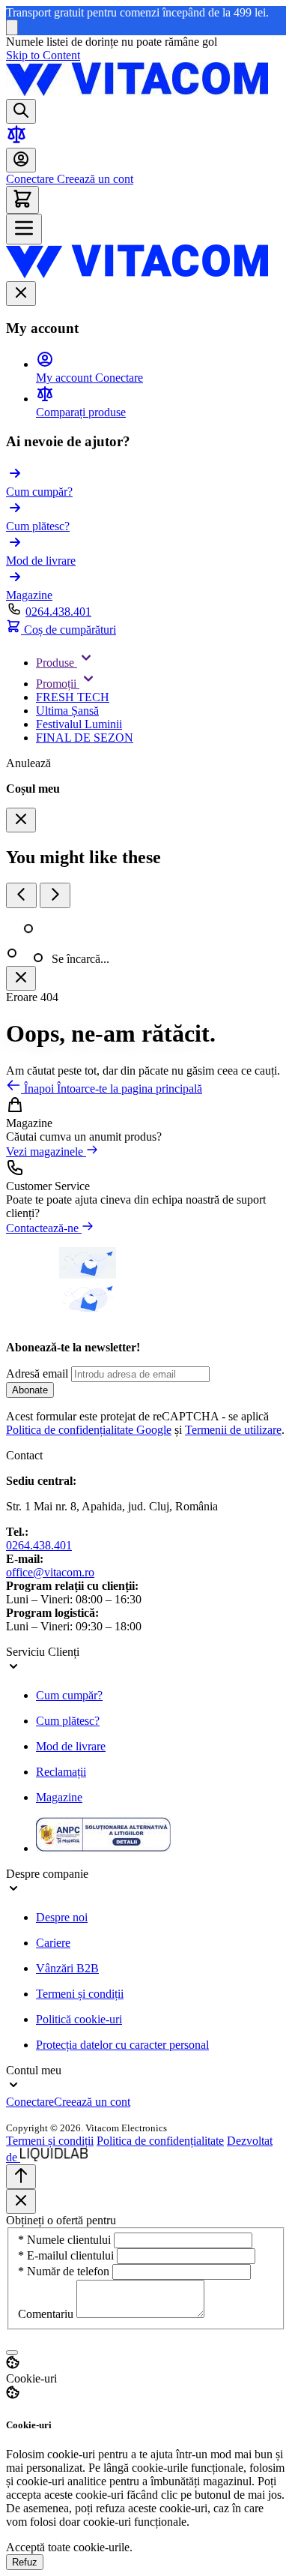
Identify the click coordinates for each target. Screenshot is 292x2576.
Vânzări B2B (67, 1968)
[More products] (55, 895)
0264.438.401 (58, 612)
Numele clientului (66, 2240)
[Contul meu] (21, 160)
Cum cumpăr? (69, 1695)
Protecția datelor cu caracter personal (122, 2045)
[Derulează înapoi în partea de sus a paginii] (21, 2177)
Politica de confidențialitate (160, 2141)
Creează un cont (94, 179)
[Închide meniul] (21, 294)
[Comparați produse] (16, 141)
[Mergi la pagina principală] (137, 92)
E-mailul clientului (67, 2255)
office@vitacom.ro (50, 1572)
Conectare (30, 179)
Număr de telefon (65, 2271)
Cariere (53, 1943)
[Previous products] (21, 895)
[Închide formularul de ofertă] (21, 2201)
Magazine (59, 1797)
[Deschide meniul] (24, 229)
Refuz (25, 2562)
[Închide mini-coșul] (21, 820)
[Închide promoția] (12, 27)
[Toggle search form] (21, 111)
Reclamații (61, 1772)
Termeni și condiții (80, 1994)
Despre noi (62, 1917)
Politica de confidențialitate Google (89, 1430)
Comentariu (47, 2314)
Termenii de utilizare (233, 1430)
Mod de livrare (71, 1746)
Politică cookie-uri (79, 2019)
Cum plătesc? (68, 1721)
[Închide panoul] (21, 978)
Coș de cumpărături (69, 630)
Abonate (30, 1390)
